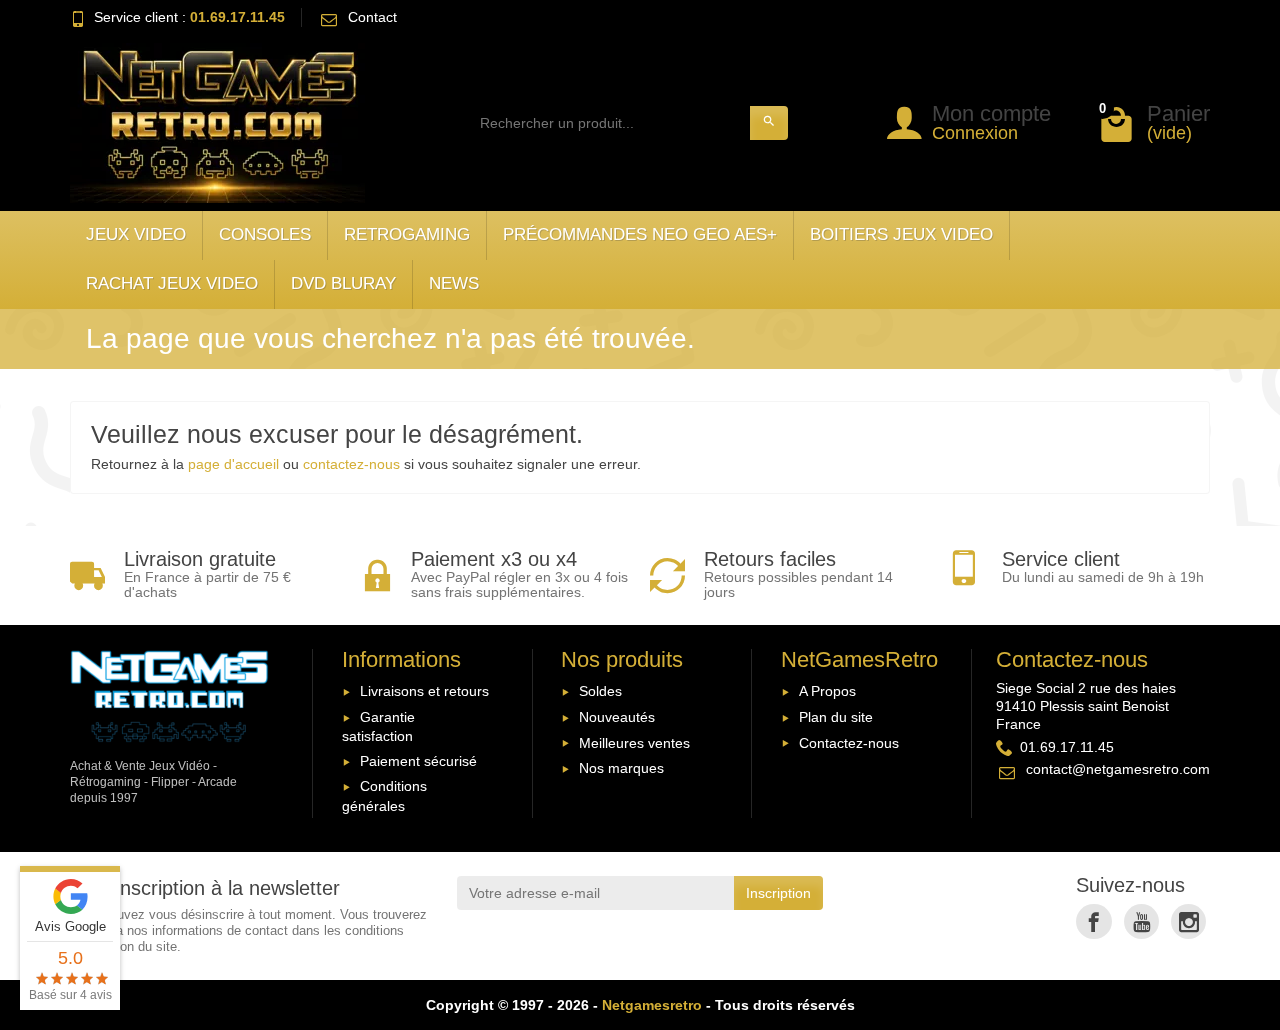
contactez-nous (351, 464)
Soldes (600, 691)
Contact (372, 17)
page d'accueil (233, 464)
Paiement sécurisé (418, 761)
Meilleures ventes (634, 743)
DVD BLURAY (343, 283)
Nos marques (621, 768)
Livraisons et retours (424, 691)
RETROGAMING (407, 234)
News (454, 283)
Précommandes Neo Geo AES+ (640, 234)
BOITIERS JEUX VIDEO (901, 234)
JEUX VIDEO (136, 234)
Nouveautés (617, 717)
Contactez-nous (849, 743)
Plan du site (836, 717)
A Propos (827, 691)
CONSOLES (265, 234)
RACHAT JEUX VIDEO (172, 283)
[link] (1093, 921)
